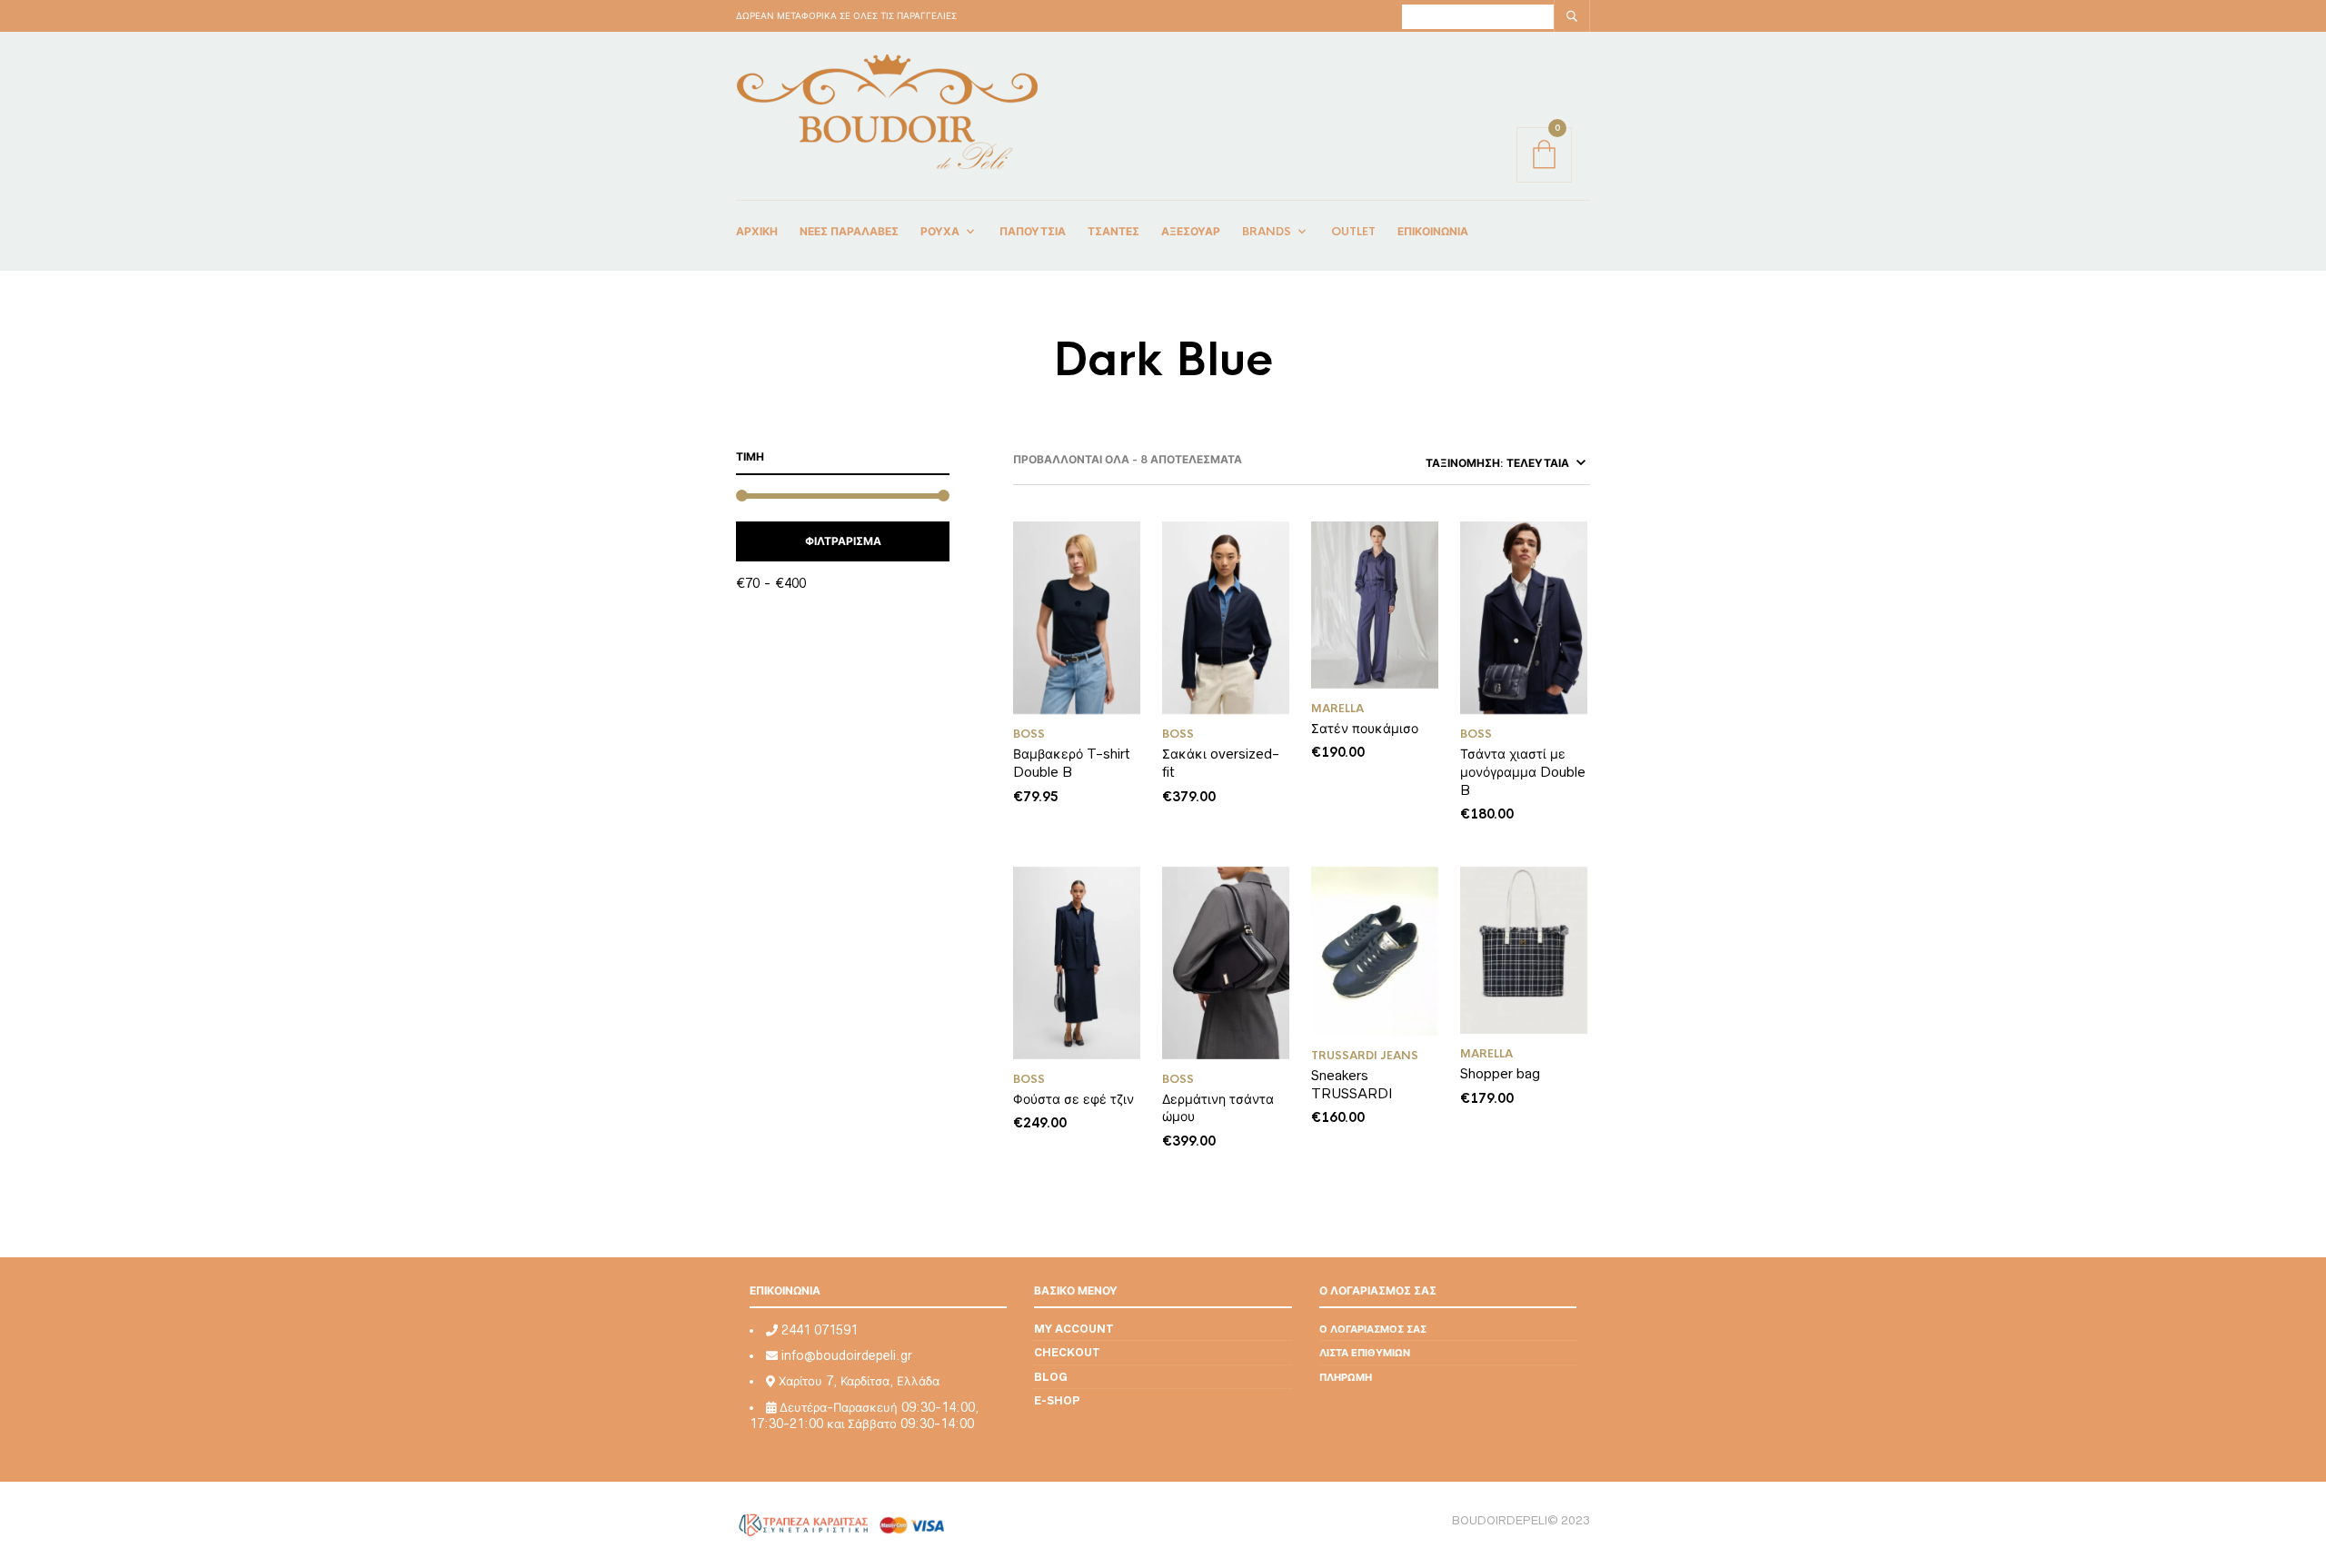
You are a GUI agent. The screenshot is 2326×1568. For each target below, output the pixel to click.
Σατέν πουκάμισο (1365, 728)
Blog (1051, 1377)
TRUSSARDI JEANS (1365, 1056)
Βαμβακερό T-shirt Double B (1072, 763)
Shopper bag (1500, 1073)
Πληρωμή (1346, 1377)
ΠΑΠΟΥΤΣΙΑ (1033, 232)
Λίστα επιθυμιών (1365, 1352)
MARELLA (1337, 709)
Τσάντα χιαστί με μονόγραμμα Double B (1523, 771)
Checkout (1067, 1352)
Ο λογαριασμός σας (1373, 1329)
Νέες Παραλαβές (849, 232)
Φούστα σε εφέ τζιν (1074, 1099)
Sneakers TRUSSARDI (1354, 1084)
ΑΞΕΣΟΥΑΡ (1191, 232)
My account (1074, 1329)
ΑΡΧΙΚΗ (757, 232)
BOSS (1029, 734)
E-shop (1057, 1400)
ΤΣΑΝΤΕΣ (1113, 232)
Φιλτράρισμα (843, 541)
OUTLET (1353, 232)
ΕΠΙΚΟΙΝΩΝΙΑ (1433, 232)
